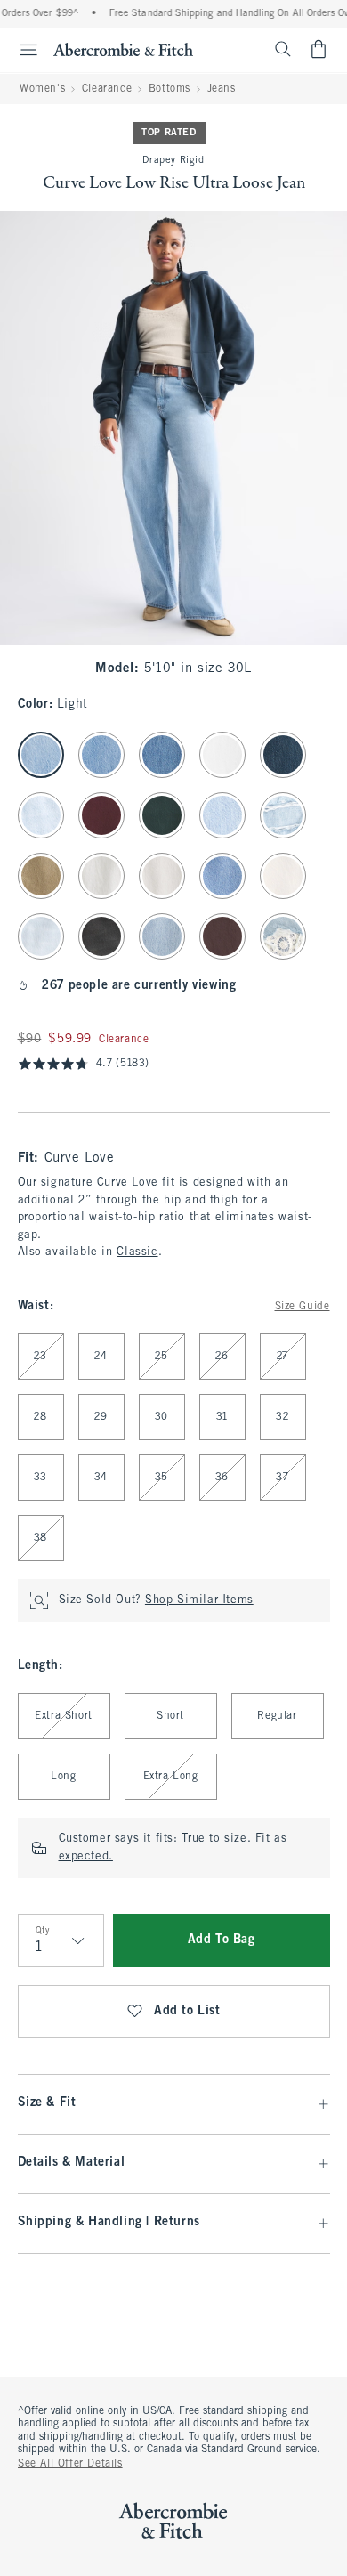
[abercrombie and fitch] (123, 49)
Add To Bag (222, 1940)
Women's (42, 89)
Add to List (187, 2011)
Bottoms (169, 89)
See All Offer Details (70, 2464)
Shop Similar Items (199, 1600)
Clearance (107, 89)
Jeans (222, 89)
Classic (137, 1252)
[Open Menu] (21, 50)
